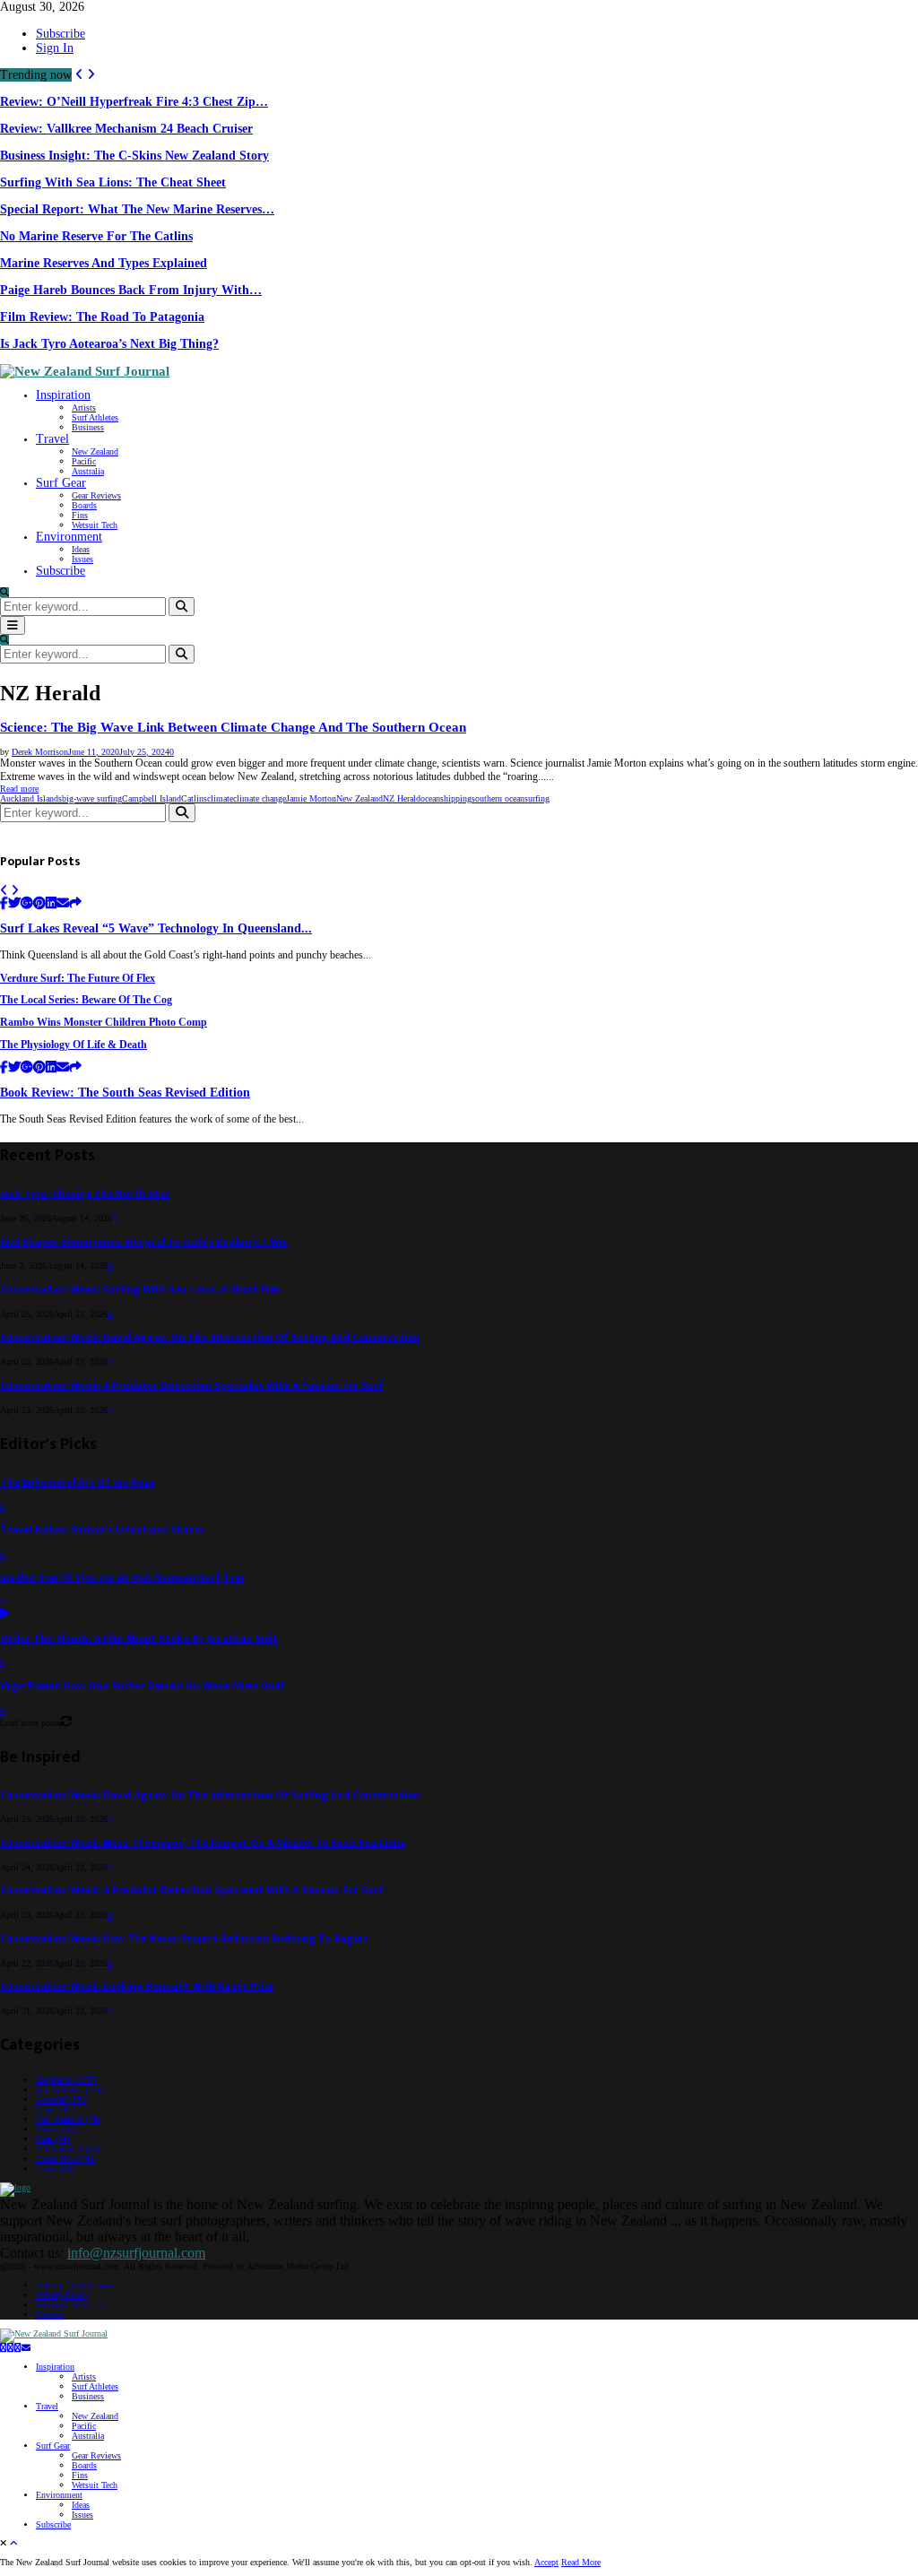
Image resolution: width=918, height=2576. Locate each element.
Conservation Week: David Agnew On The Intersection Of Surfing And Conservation (210, 1337)
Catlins (194, 798)
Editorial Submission (74, 2285)
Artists (84, 408)
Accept (546, 2562)
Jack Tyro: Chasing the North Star (85, 1194)
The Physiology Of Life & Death (74, 1045)
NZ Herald (402, 798)
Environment (69, 537)
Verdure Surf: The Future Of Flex (78, 979)
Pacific (84, 461)
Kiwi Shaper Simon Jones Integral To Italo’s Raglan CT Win (144, 1242)
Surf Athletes (95, 417)
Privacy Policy (62, 2295)
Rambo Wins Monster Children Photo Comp (104, 1023)
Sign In (55, 48)
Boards (84, 505)
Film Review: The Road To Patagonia (102, 317)
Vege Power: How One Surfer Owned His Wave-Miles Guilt (143, 1686)
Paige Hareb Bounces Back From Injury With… (131, 290)
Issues (82, 559)
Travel (52, 439)
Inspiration (63, 395)
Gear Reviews (96, 495)
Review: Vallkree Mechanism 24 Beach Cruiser (126, 129)
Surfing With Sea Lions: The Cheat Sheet (113, 182)
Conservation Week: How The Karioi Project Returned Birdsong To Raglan (184, 1939)
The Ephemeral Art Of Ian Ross (77, 1483)
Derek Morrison (40, 752)
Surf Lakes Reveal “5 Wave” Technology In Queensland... (156, 928)
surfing (537, 798)
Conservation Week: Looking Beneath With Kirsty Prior (137, 1986)
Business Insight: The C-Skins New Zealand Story (134, 156)
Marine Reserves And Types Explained (104, 263)
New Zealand (95, 451)
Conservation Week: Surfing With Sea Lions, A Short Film (140, 1290)
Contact (50, 2315)
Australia (88, 471)
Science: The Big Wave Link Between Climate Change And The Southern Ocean (233, 727)
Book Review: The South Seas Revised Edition (125, 1093)
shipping (456, 798)
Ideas (81, 549)
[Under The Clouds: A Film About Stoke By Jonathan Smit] (5, 1614)
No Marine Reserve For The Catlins (96, 236)
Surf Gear (61, 483)
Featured (62, 2099)
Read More (581, 2562)
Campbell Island (152, 798)
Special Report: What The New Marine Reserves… (137, 209)
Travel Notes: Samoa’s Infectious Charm (101, 1530)
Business (88, 427)
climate (220, 798)
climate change (260, 798)
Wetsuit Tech (95, 525)
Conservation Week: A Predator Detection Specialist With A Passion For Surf (192, 1386)
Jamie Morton (311, 798)
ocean (430, 798)
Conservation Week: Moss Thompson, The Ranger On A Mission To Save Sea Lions (203, 1843)
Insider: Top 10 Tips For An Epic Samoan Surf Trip (122, 1578)
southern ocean (498, 798)
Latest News (66, 2159)
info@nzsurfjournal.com (136, 2253)
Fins (80, 515)
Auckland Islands (31, 798)
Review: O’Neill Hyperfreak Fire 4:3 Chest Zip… (134, 102)
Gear (52, 2139)
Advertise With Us (69, 2305)
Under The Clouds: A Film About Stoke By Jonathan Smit (139, 1639)
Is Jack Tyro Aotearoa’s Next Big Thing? (109, 344)
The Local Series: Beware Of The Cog (86, 1000)
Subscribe (61, 34)
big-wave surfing (92, 798)
